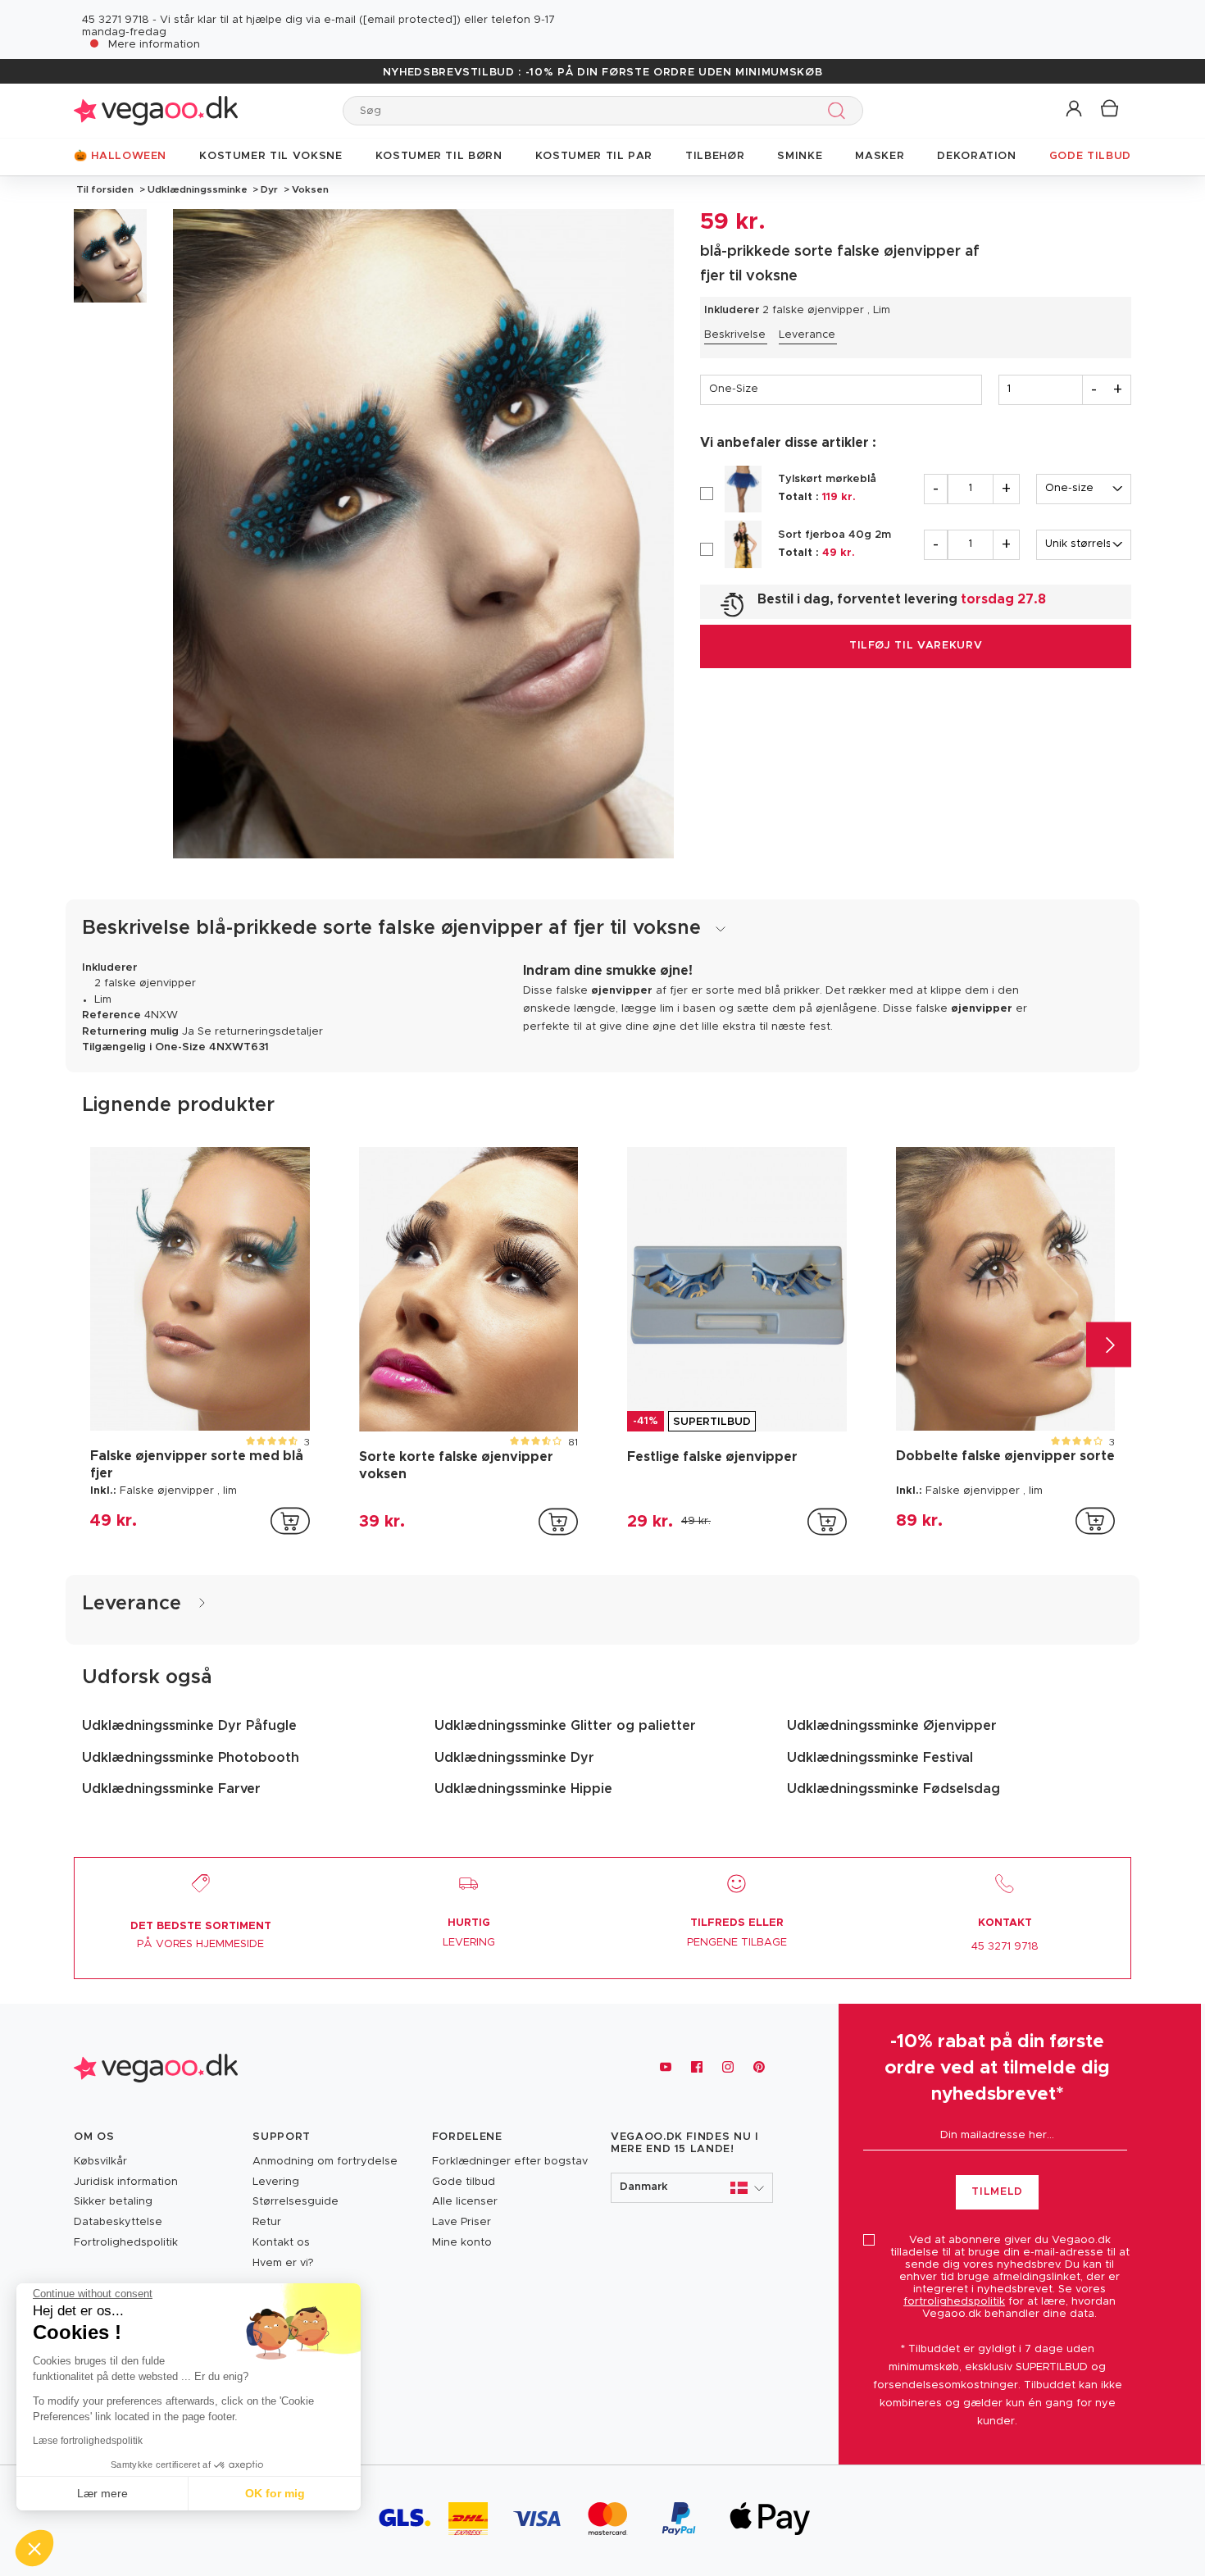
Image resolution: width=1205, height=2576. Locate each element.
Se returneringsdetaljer (260, 1032)
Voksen (309, 189)
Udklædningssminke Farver (171, 1789)
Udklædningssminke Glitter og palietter (565, 1726)
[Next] (1109, 1344)
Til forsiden (105, 189)
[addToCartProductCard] (290, 1521)
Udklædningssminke (198, 189)
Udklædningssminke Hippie (523, 1789)
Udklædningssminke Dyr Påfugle (189, 1726)
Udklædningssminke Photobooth (191, 1758)
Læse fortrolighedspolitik (88, 2441)
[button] (1075, 109)
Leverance (807, 335)
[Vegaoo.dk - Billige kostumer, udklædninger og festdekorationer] (156, 110)
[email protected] (410, 20)
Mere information (154, 45)
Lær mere (102, 2493)
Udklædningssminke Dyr (514, 1758)
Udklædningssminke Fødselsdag (894, 1789)
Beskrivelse (735, 335)
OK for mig (275, 2493)
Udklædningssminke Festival (880, 1758)
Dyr (269, 189)
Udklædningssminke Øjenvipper (892, 1726)
